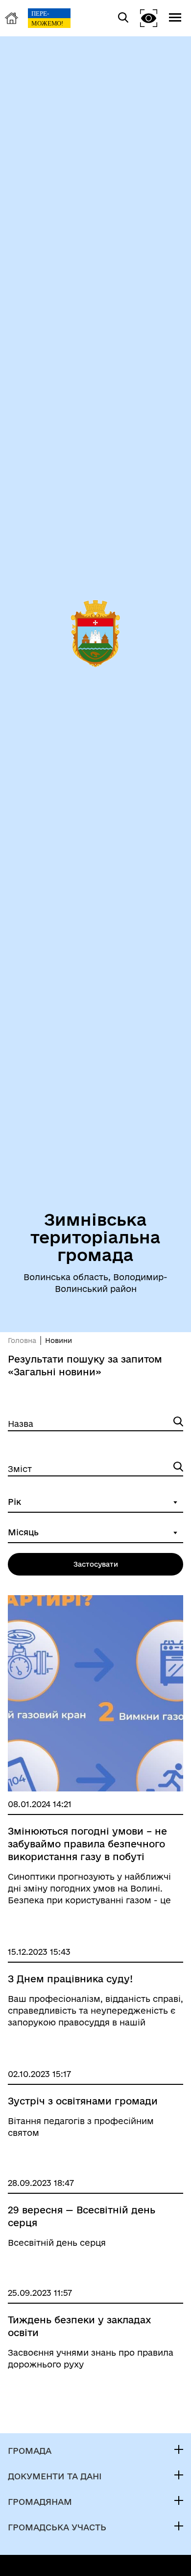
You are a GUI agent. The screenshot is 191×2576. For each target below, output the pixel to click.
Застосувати (96, 1564)
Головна (22, 1341)
